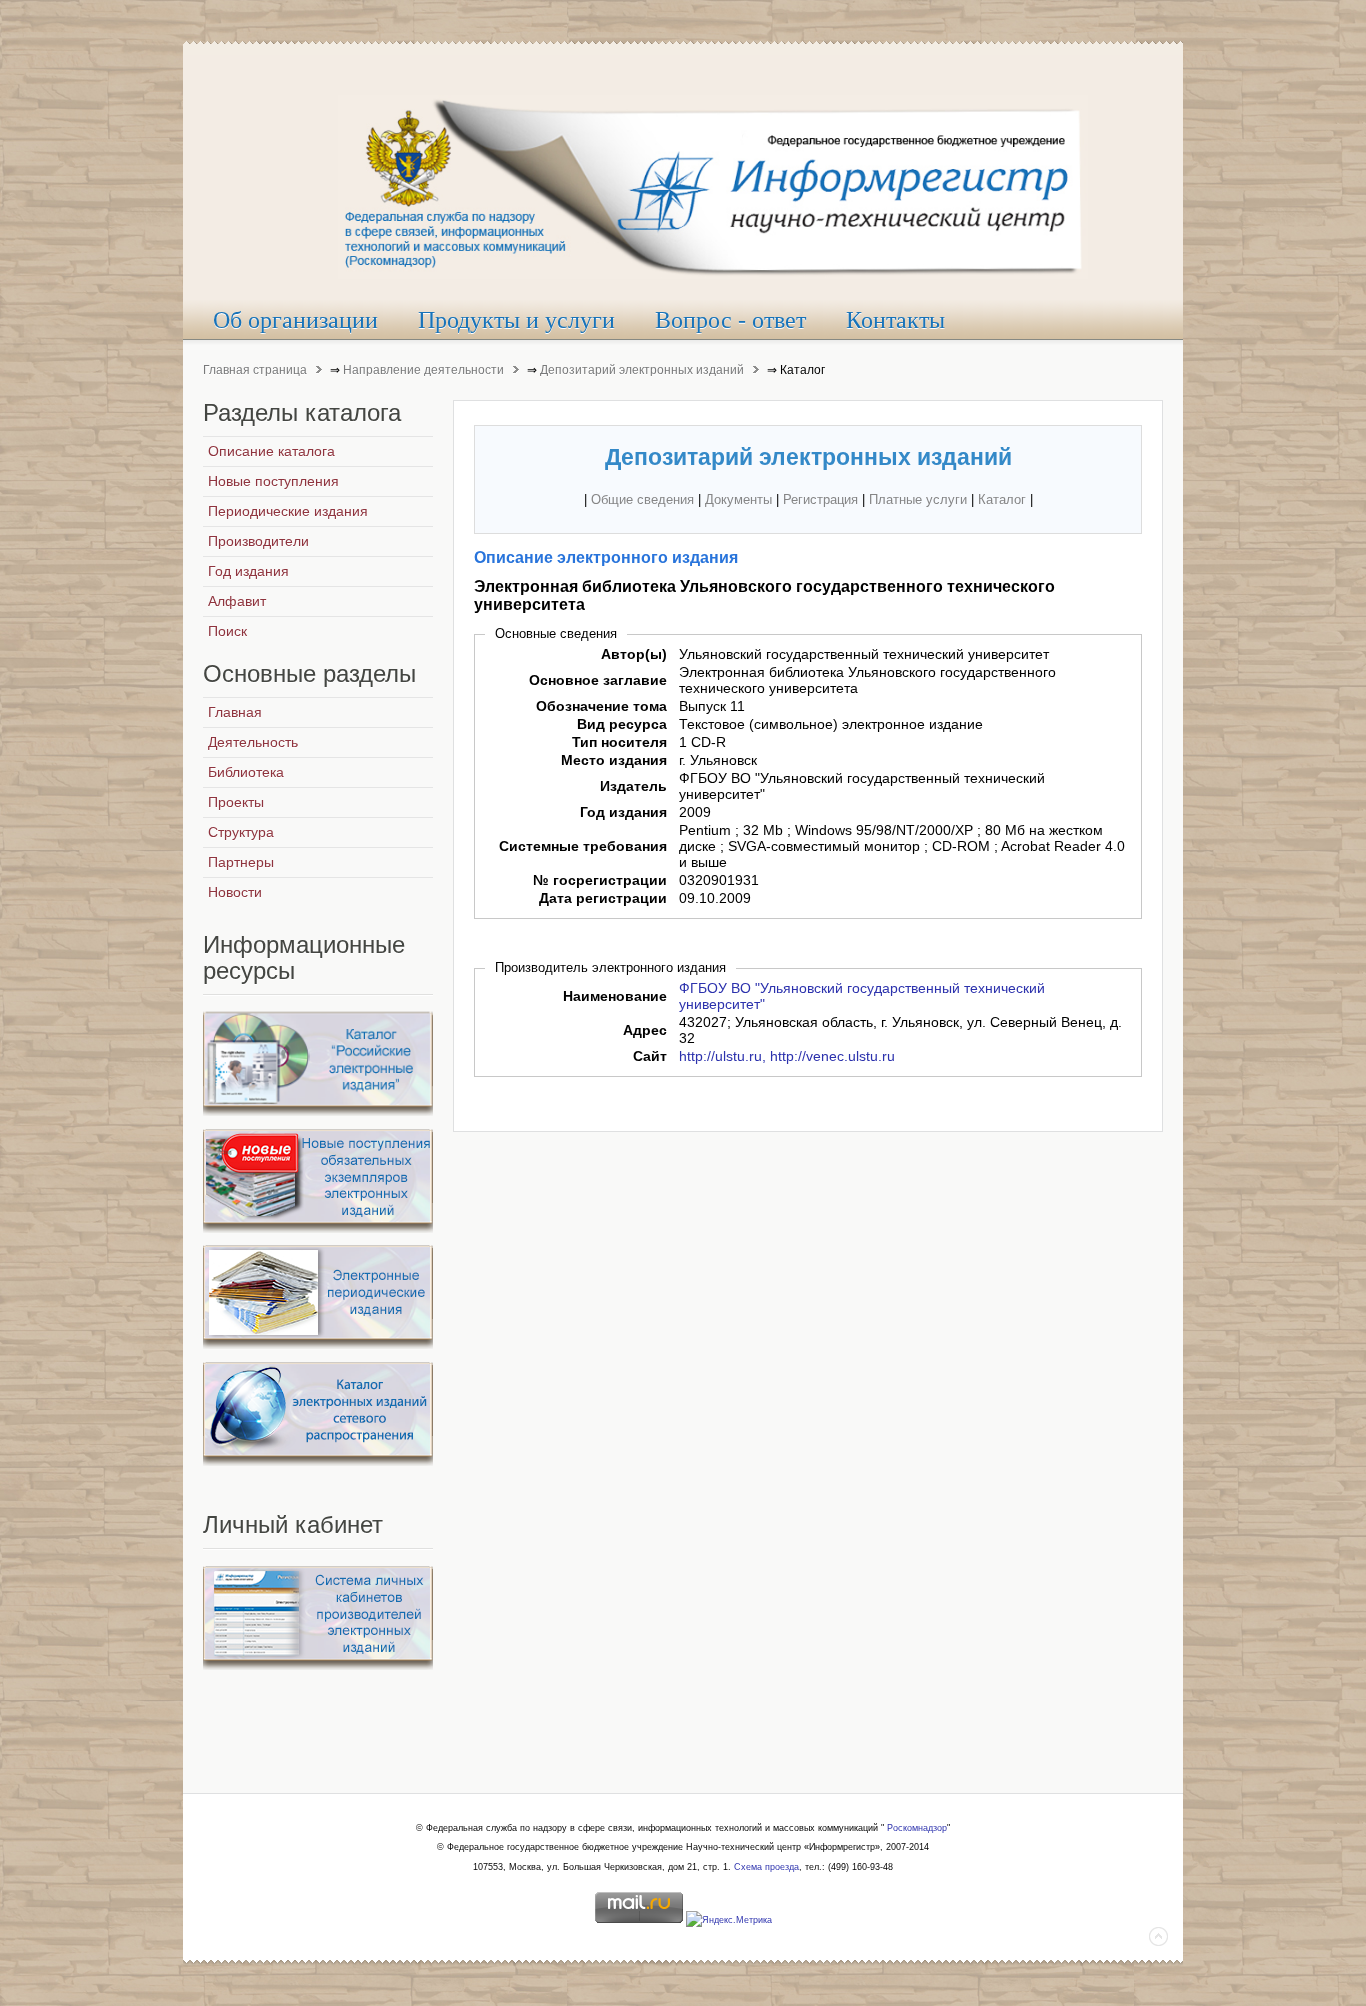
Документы (738, 499)
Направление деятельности (423, 370)
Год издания (623, 812)
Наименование (615, 996)
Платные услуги (918, 499)
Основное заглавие (598, 680)
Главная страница (255, 370)
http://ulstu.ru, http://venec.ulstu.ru (787, 1056)
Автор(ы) (634, 654)
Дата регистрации (603, 898)
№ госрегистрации (600, 880)
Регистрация (820, 499)
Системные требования (583, 846)
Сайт (650, 1056)
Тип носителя (619, 742)
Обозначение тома (601, 706)
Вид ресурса (622, 724)
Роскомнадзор (917, 1828)
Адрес (645, 1030)
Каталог (1002, 499)
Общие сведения (642, 499)
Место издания (614, 760)
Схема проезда (766, 1867)
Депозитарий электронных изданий (642, 370)
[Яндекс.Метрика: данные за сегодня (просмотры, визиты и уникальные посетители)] (729, 1921)
